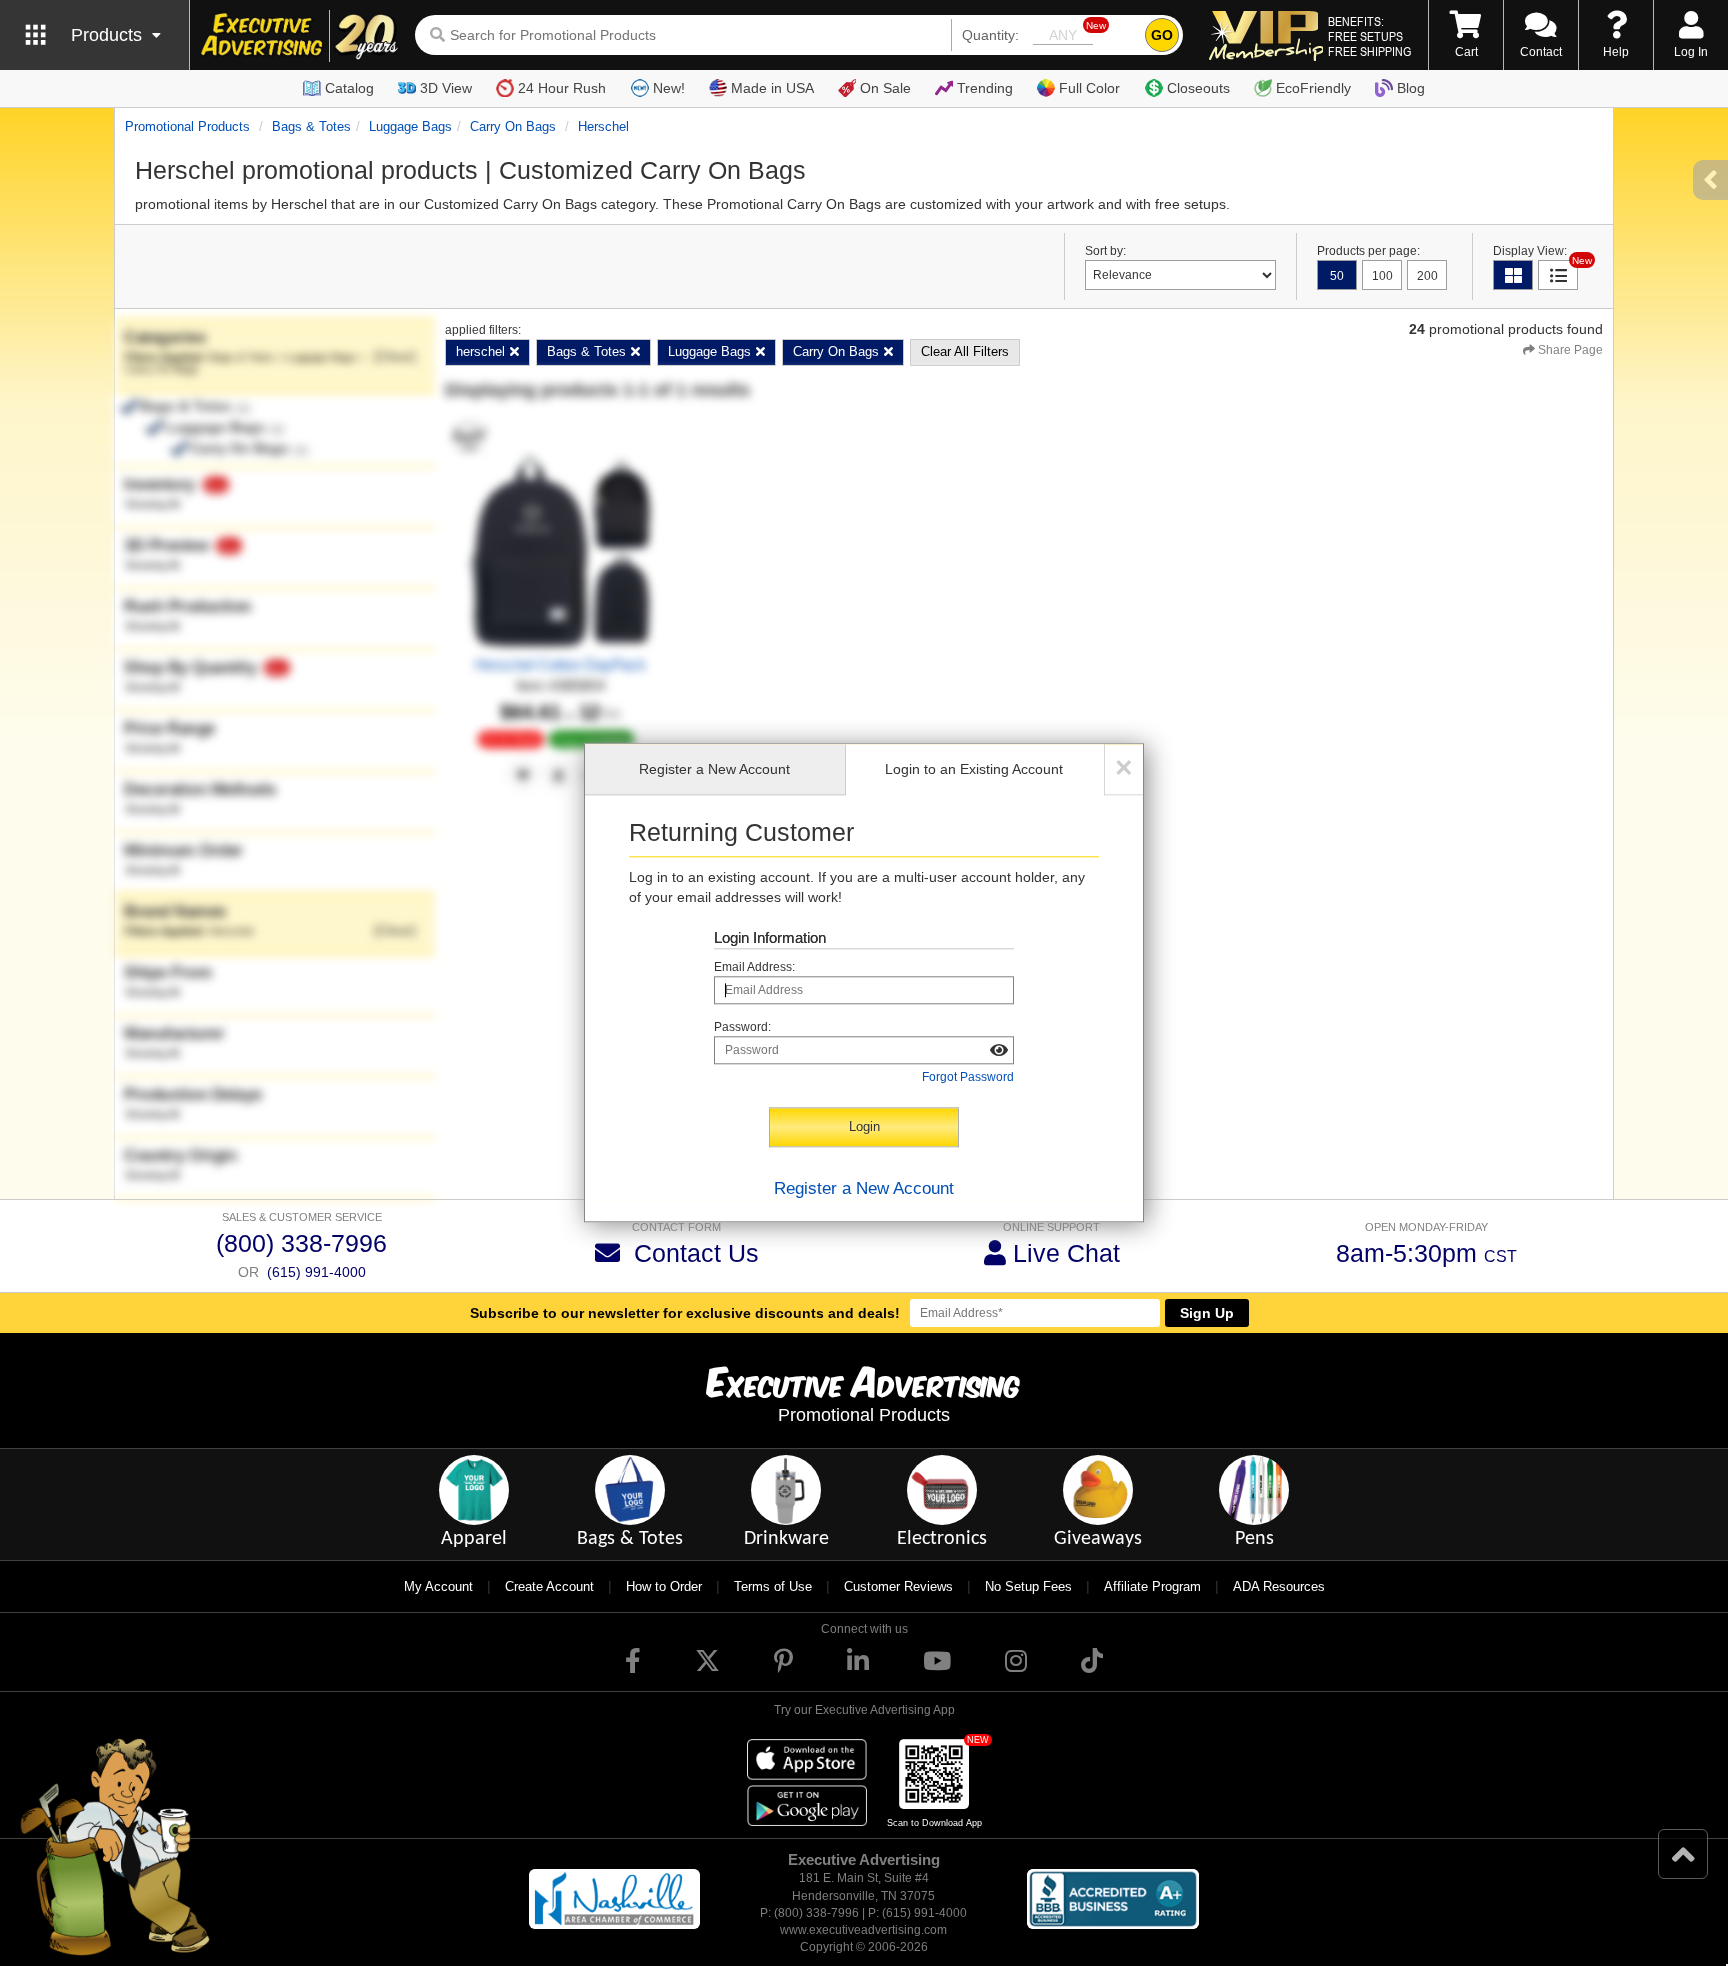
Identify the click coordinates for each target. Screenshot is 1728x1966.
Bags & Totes (311, 126)
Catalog (349, 88)
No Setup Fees (1028, 1586)
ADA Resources (1279, 1586)
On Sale (885, 88)
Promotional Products (187, 126)
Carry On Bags (513, 126)
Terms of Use (773, 1586)
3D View (446, 88)
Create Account (549, 1586)
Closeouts (1198, 88)
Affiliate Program (1152, 1586)
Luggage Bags (410, 126)
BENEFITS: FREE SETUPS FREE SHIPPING (1369, 36)
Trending (985, 88)
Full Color (1089, 88)
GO (1162, 35)
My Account (438, 1586)
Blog (1411, 88)
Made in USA (772, 88)
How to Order (664, 1586)
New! (669, 88)
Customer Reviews (898, 1586)
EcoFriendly (1313, 88)
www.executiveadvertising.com (863, 1930)
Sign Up (1207, 1313)
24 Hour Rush (562, 88)
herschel (603, 126)
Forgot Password (968, 1078)
